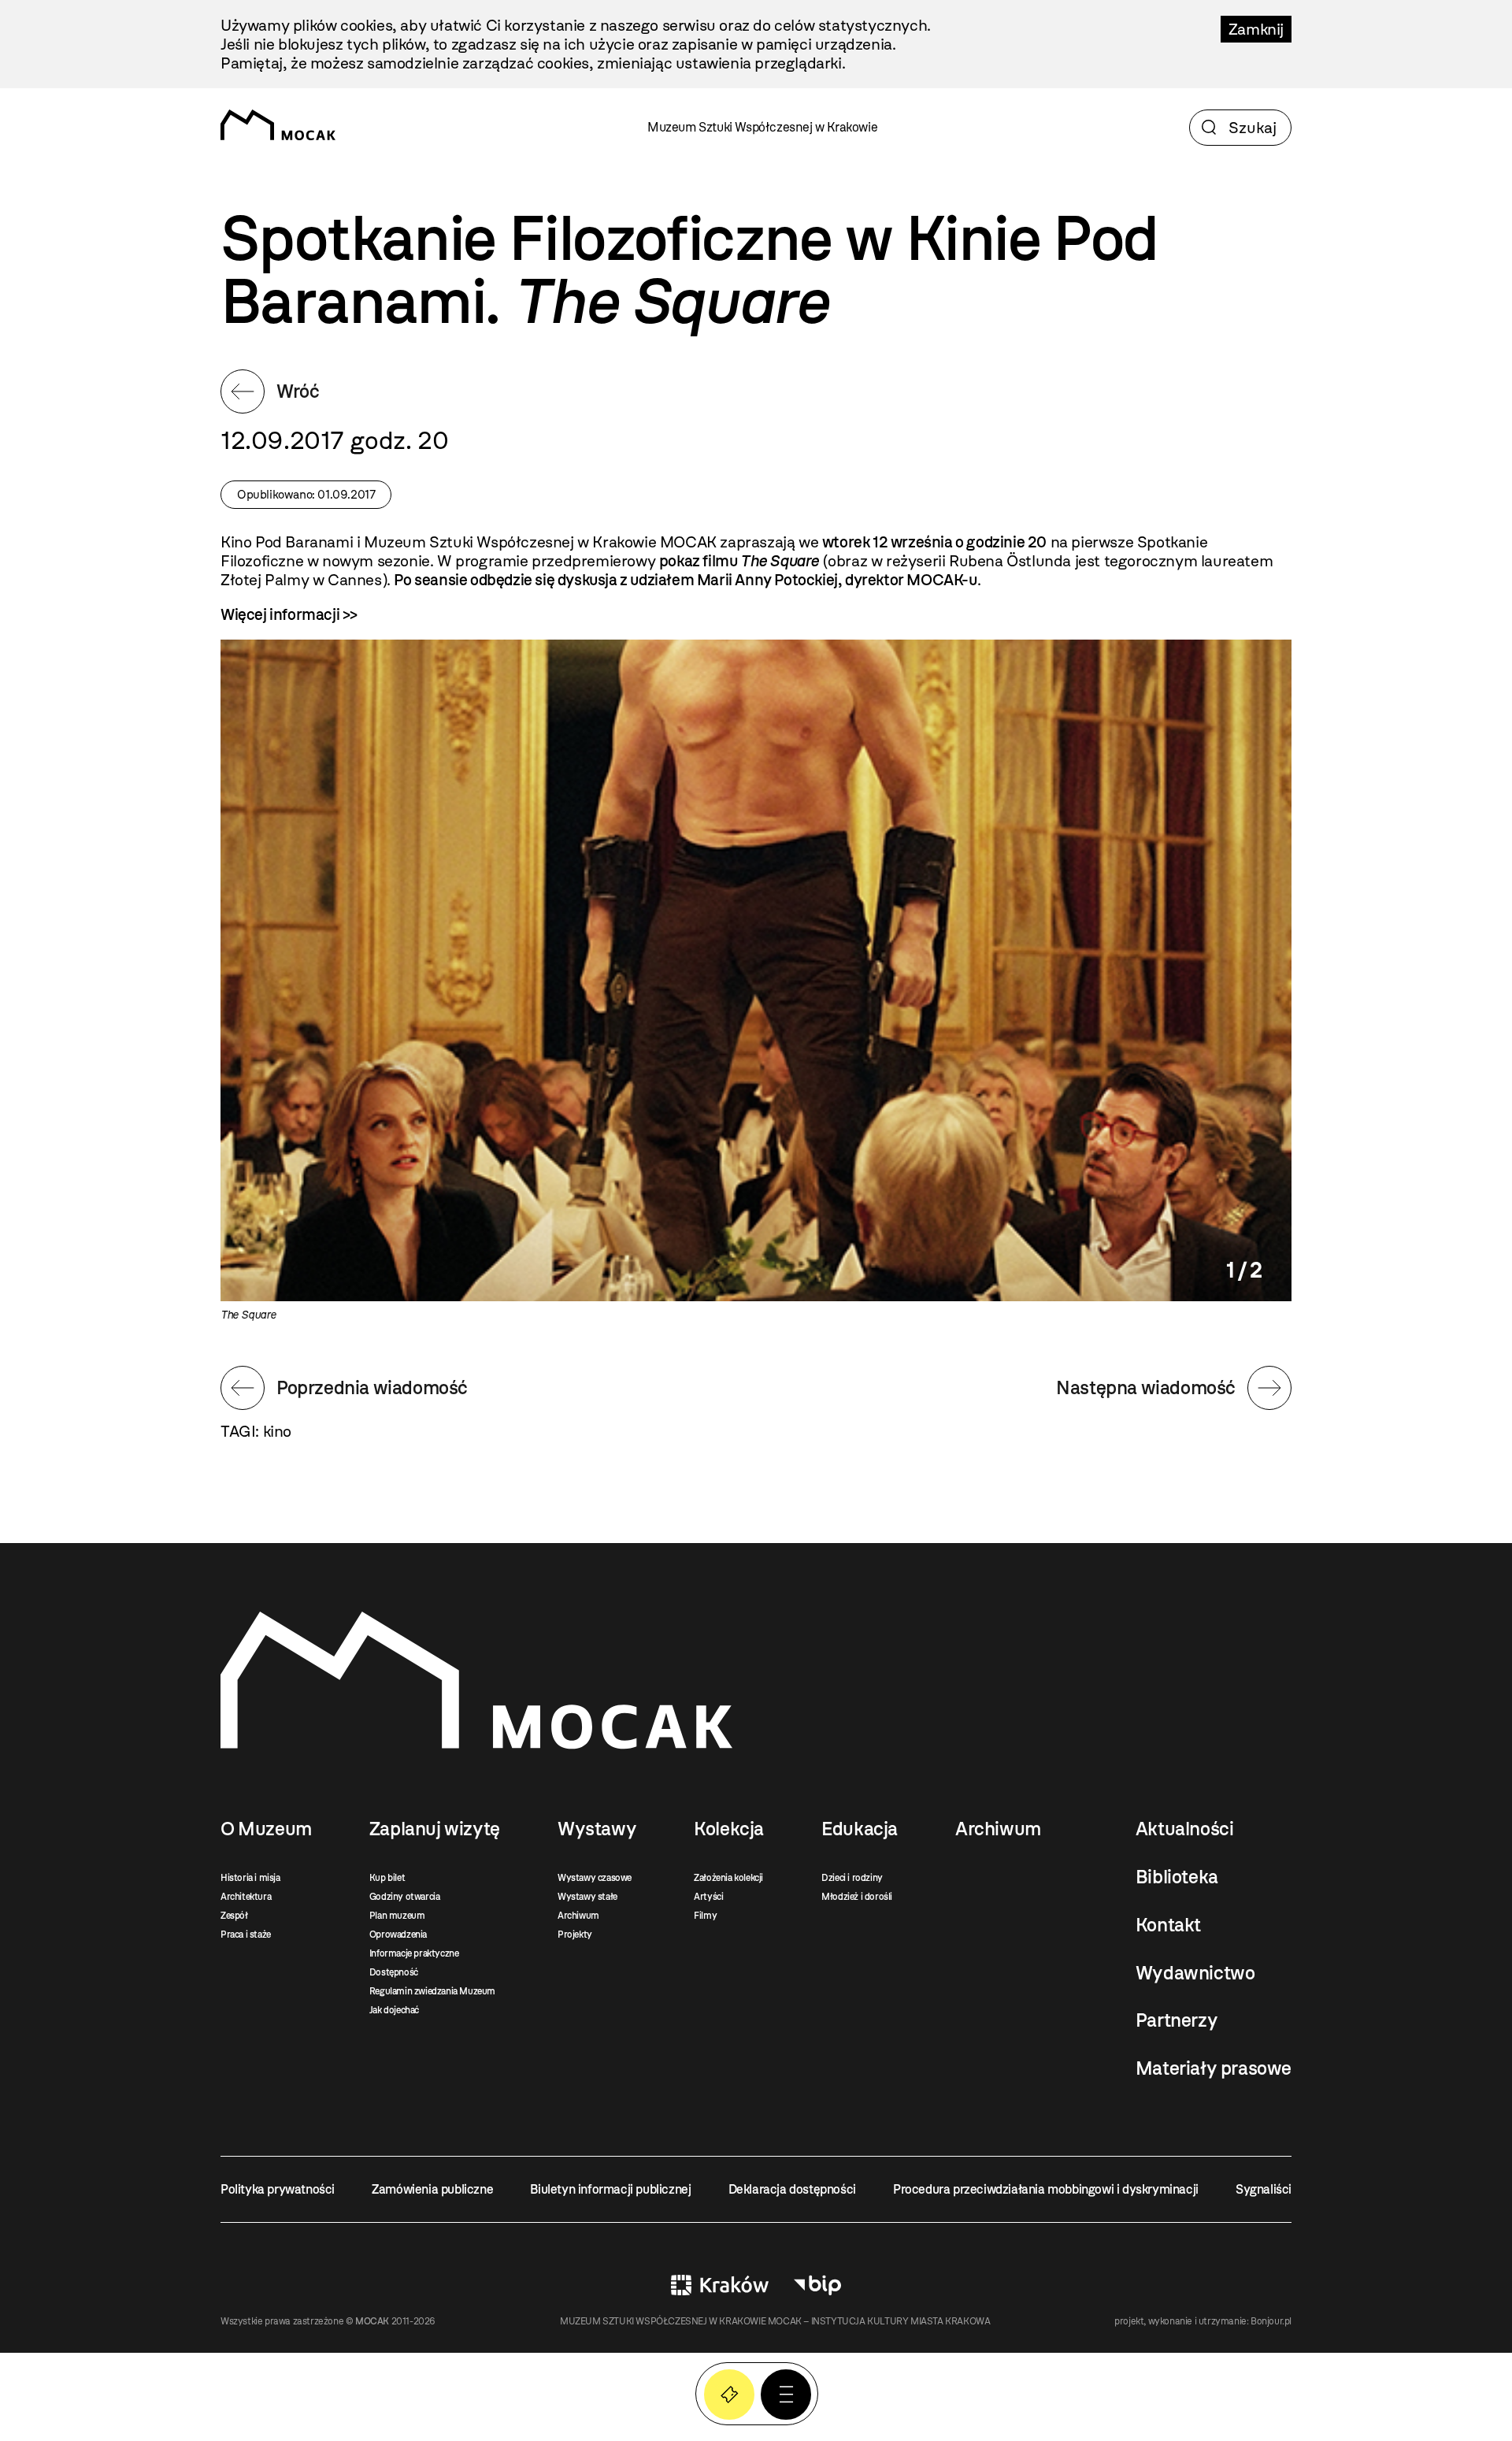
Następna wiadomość (1146, 1387)
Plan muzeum (397, 1916)
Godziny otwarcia (405, 1897)
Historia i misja (250, 1878)
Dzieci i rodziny (852, 1878)
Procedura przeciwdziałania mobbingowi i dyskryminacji (1046, 2189)
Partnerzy (1177, 2020)
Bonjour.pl (1271, 2321)
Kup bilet (387, 1878)
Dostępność (394, 1972)
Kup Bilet (729, 2395)
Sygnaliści (1264, 2189)
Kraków (720, 2285)
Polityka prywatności (278, 2189)
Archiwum (578, 1916)
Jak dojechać (394, 2010)
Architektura (246, 1897)
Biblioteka (1177, 1877)
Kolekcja (729, 1829)
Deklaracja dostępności (792, 2189)
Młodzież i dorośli (857, 1897)
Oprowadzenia (398, 1935)
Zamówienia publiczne (432, 2189)
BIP (817, 2285)
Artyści (708, 1897)
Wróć (298, 391)
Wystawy (597, 1829)
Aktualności (1185, 1829)
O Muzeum (266, 1829)
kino (277, 1431)
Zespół (234, 1916)
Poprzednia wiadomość (372, 1387)
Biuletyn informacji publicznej (610, 2189)
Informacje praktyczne (414, 1953)
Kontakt (1168, 1925)
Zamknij (1256, 29)
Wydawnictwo (1195, 1973)
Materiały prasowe (1214, 2068)
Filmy (705, 1916)
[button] (786, 2395)
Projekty (575, 1935)
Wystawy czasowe (595, 1878)
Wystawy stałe (587, 1897)
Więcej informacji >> (289, 614)
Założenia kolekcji (728, 1878)
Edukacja (860, 1829)
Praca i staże (246, 1935)
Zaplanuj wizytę (435, 1829)
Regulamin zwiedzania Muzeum (432, 1991)
